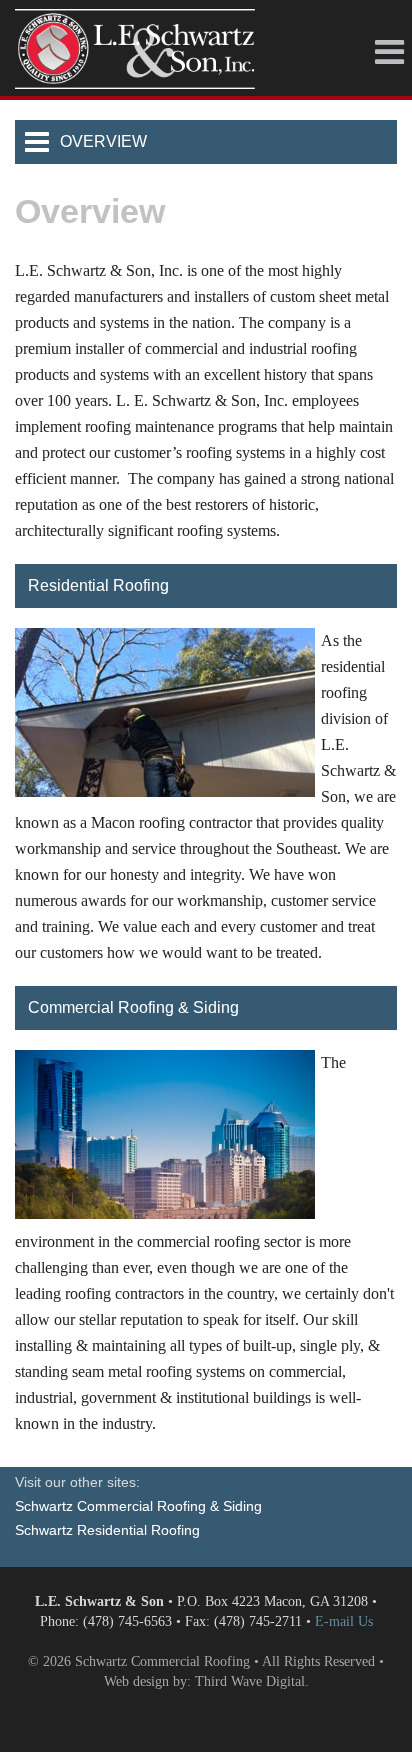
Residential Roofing (98, 585)
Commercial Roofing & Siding (133, 1007)
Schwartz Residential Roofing (107, 1530)
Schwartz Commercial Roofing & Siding (138, 1506)
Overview (103, 141)
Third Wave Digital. (252, 1681)
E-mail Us (344, 1621)
